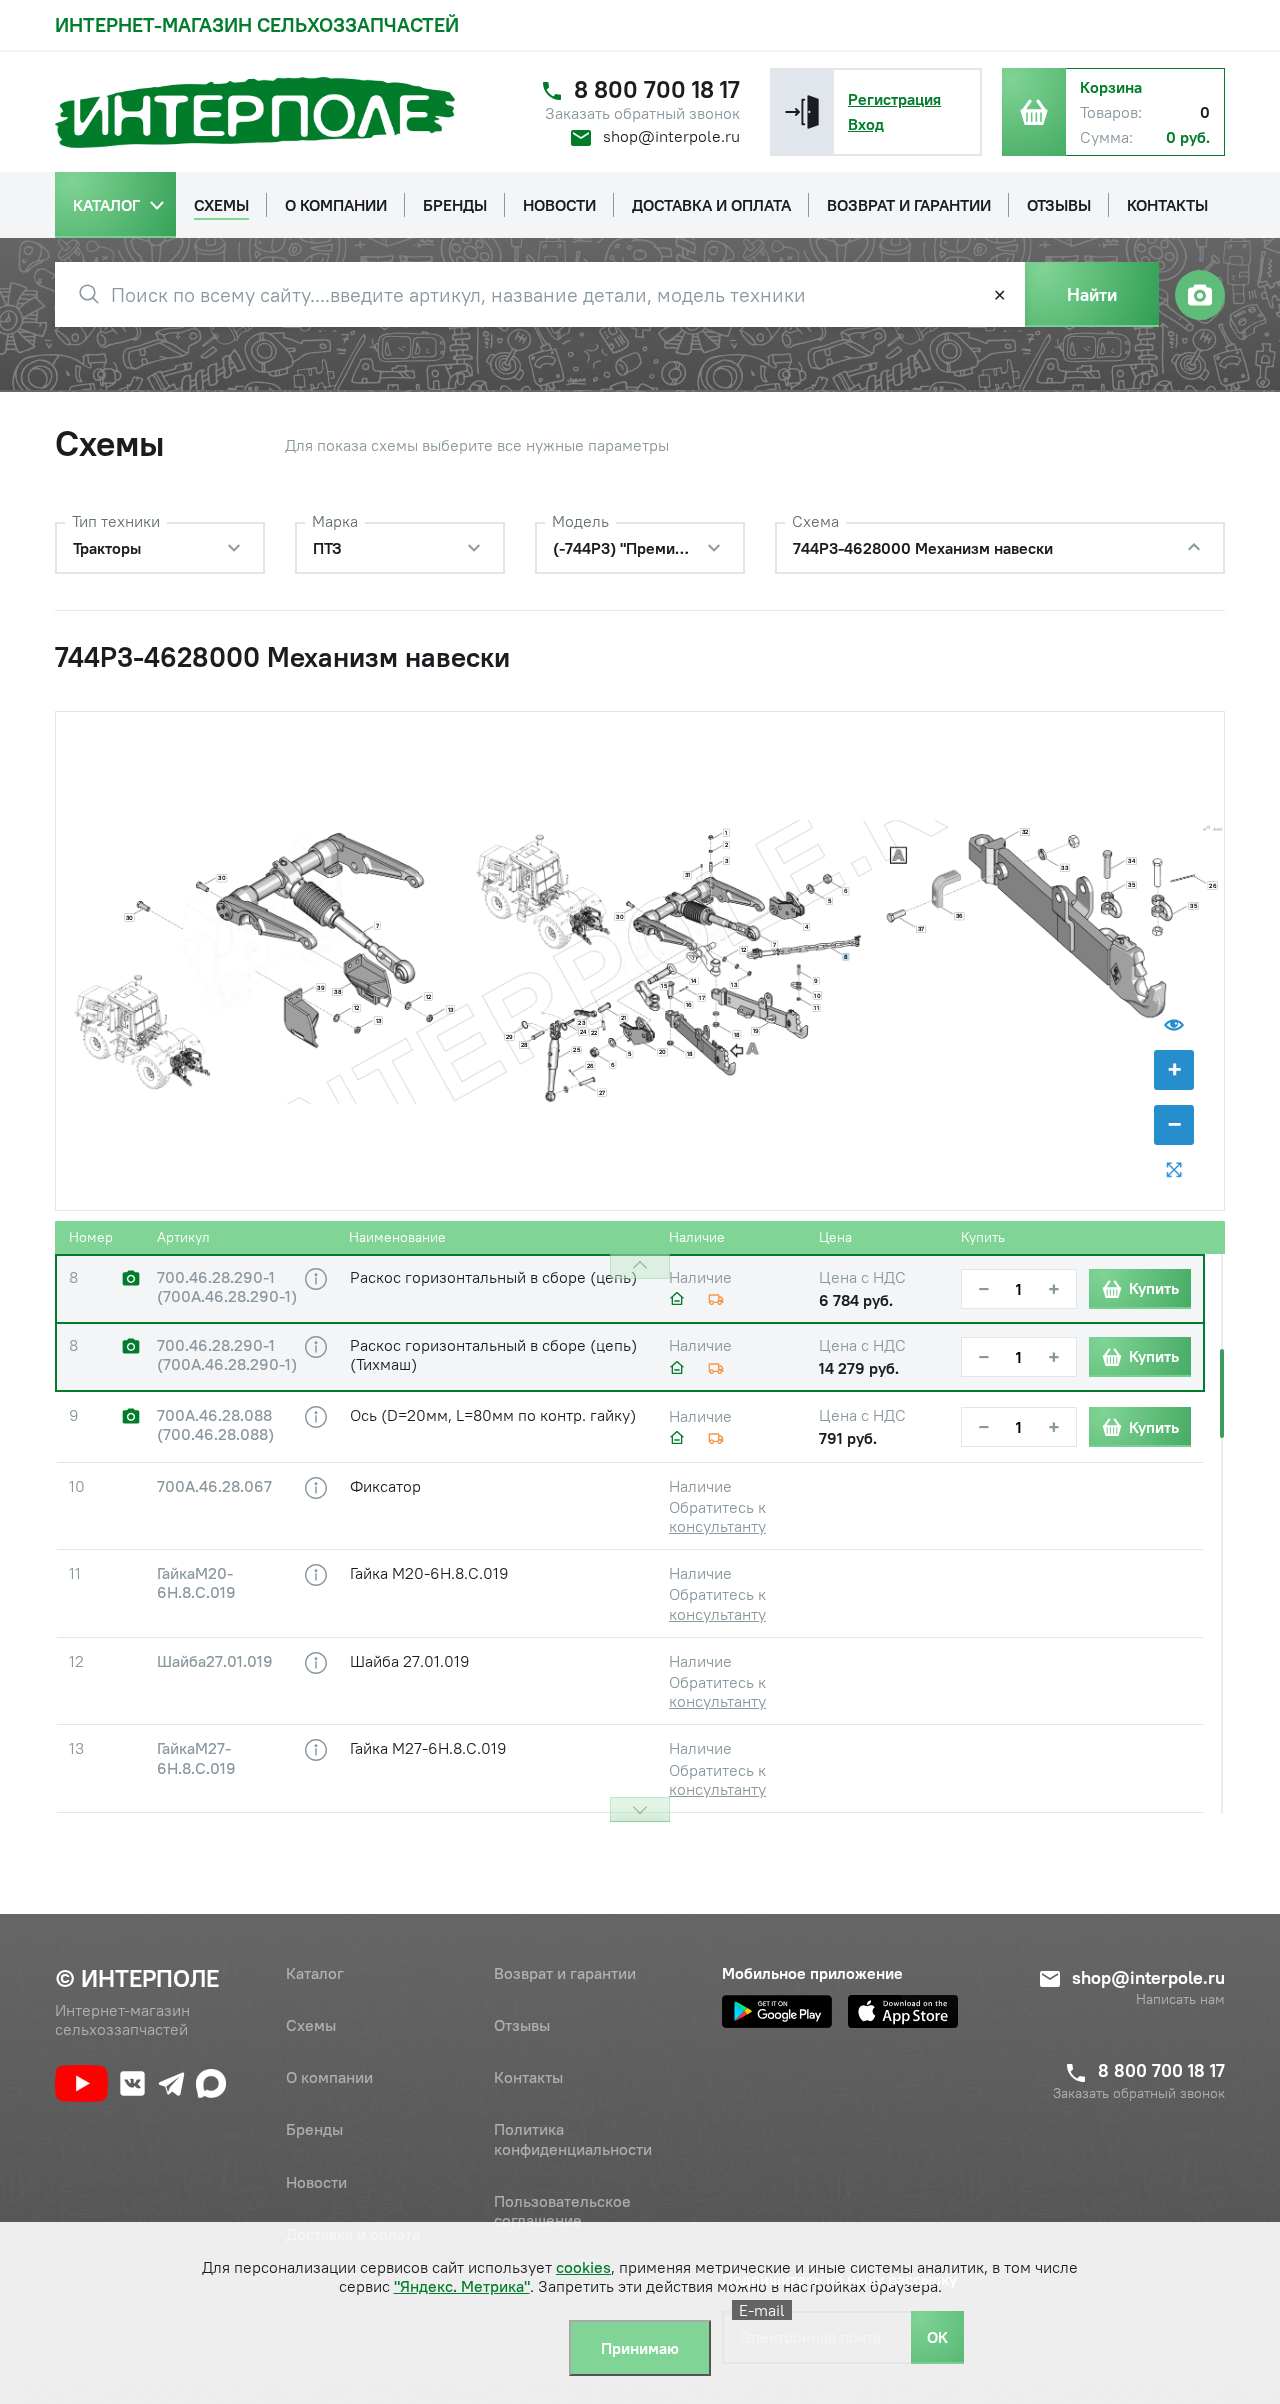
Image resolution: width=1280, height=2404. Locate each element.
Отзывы (522, 2025)
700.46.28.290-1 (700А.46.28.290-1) (227, 1287)
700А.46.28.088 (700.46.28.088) (215, 1425)
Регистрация (894, 99)
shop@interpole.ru (671, 136)
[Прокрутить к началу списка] (640, 1266)
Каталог (315, 1973)
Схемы (311, 2025)
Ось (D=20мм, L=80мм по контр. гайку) (493, 1415)
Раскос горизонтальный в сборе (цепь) (493, 1277)
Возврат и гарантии (565, 1973)
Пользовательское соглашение (562, 2210)
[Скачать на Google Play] (777, 2011)
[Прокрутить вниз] (640, 1809)
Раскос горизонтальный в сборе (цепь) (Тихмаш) (493, 1354)
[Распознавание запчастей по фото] (1200, 295)
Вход (866, 124)
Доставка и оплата (353, 2234)
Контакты (528, 2077)
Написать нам (1180, 1999)
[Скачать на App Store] (903, 2011)
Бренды (314, 2129)
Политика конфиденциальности (573, 2138)
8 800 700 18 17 (657, 89)
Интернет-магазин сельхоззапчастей (257, 24)
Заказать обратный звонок (642, 113)
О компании (329, 2077)
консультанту (717, 1526)
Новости (316, 2182)
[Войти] (802, 112)
